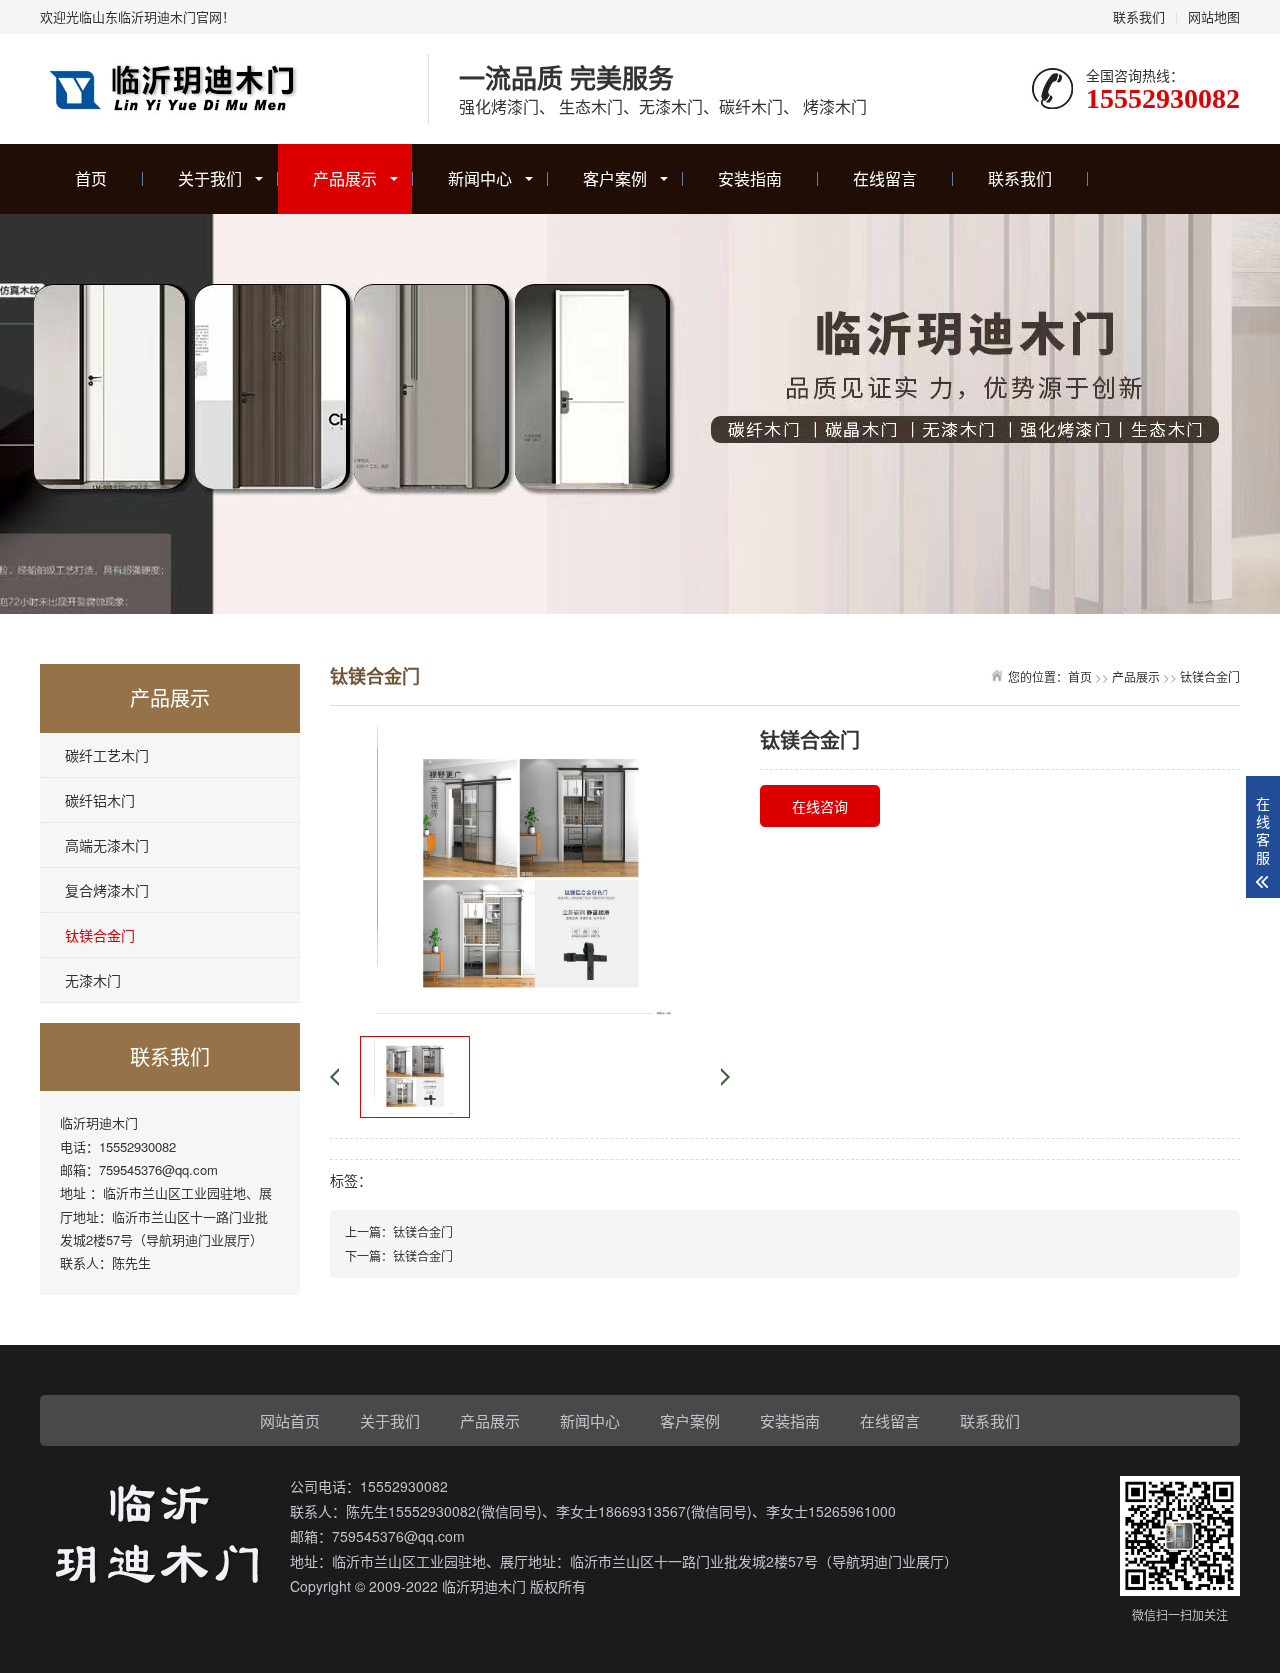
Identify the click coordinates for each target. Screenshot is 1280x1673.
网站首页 (290, 1420)
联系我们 (1139, 16)
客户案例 (615, 178)
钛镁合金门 (100, 935)
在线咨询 (820, 806)
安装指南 (750, 178)
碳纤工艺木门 (107, 755)
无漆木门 (93, 980)
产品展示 (345, 178)
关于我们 (210, 178)
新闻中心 (480, 178)
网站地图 (1214, 16)
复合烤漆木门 (107, 890)
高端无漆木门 (107, 845)
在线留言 (885, 178)
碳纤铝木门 (100, 800)
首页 (91, 178)
